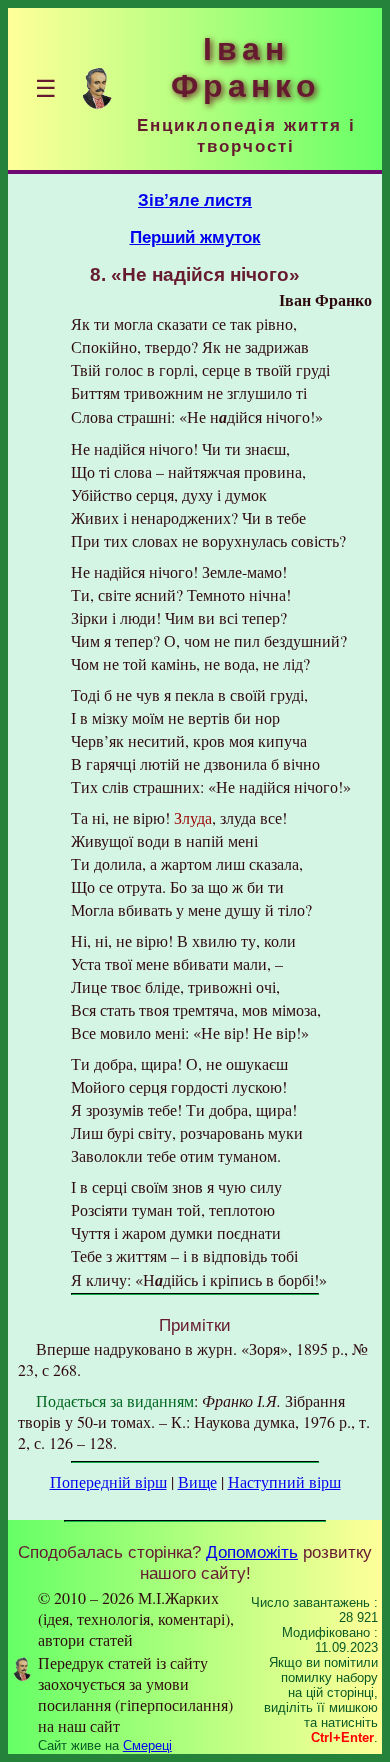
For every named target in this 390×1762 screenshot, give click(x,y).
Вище (197, 1481)
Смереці (147, 1745)
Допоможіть (252, 1552)
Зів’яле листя (195, 200)
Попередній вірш (108, 1481)
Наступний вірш (284, 1481)
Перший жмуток (195, 237)
